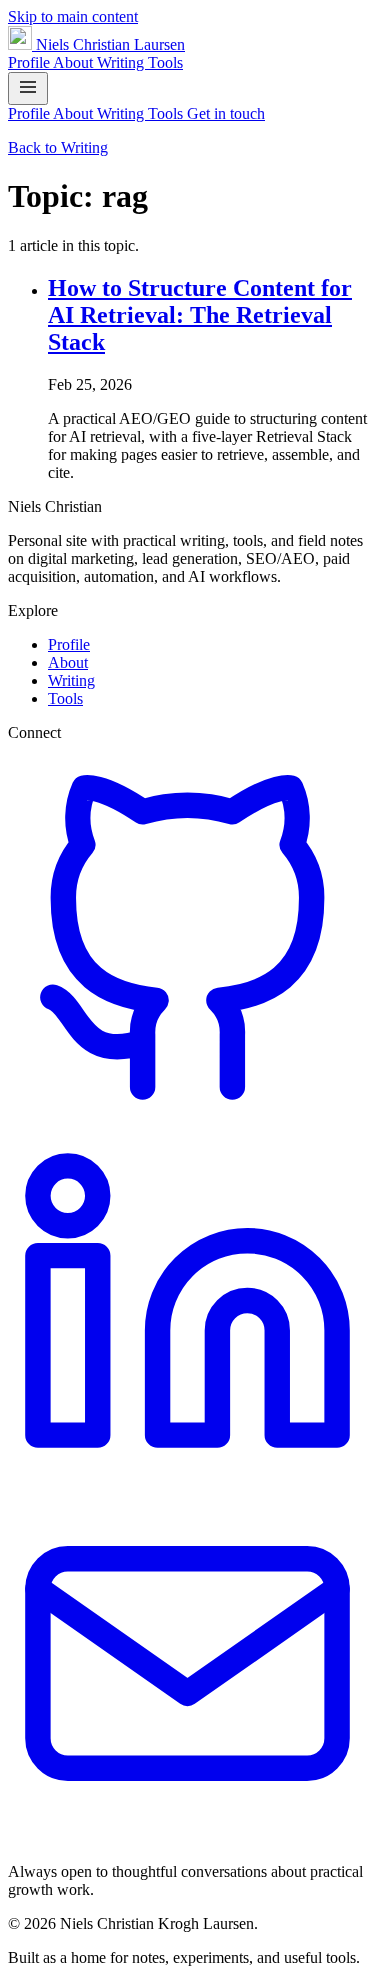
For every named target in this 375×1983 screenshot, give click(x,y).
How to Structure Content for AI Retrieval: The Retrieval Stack (200, 315)
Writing (122, 62)
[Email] (187, 1837)
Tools (165, 62)
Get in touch (226, 113)
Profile (30, 62)
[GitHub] (187, 1111)
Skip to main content (73, 16)
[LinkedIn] (187, 1474)
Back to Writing (58, 147)
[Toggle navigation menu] (28, 88)
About (75, 62)
